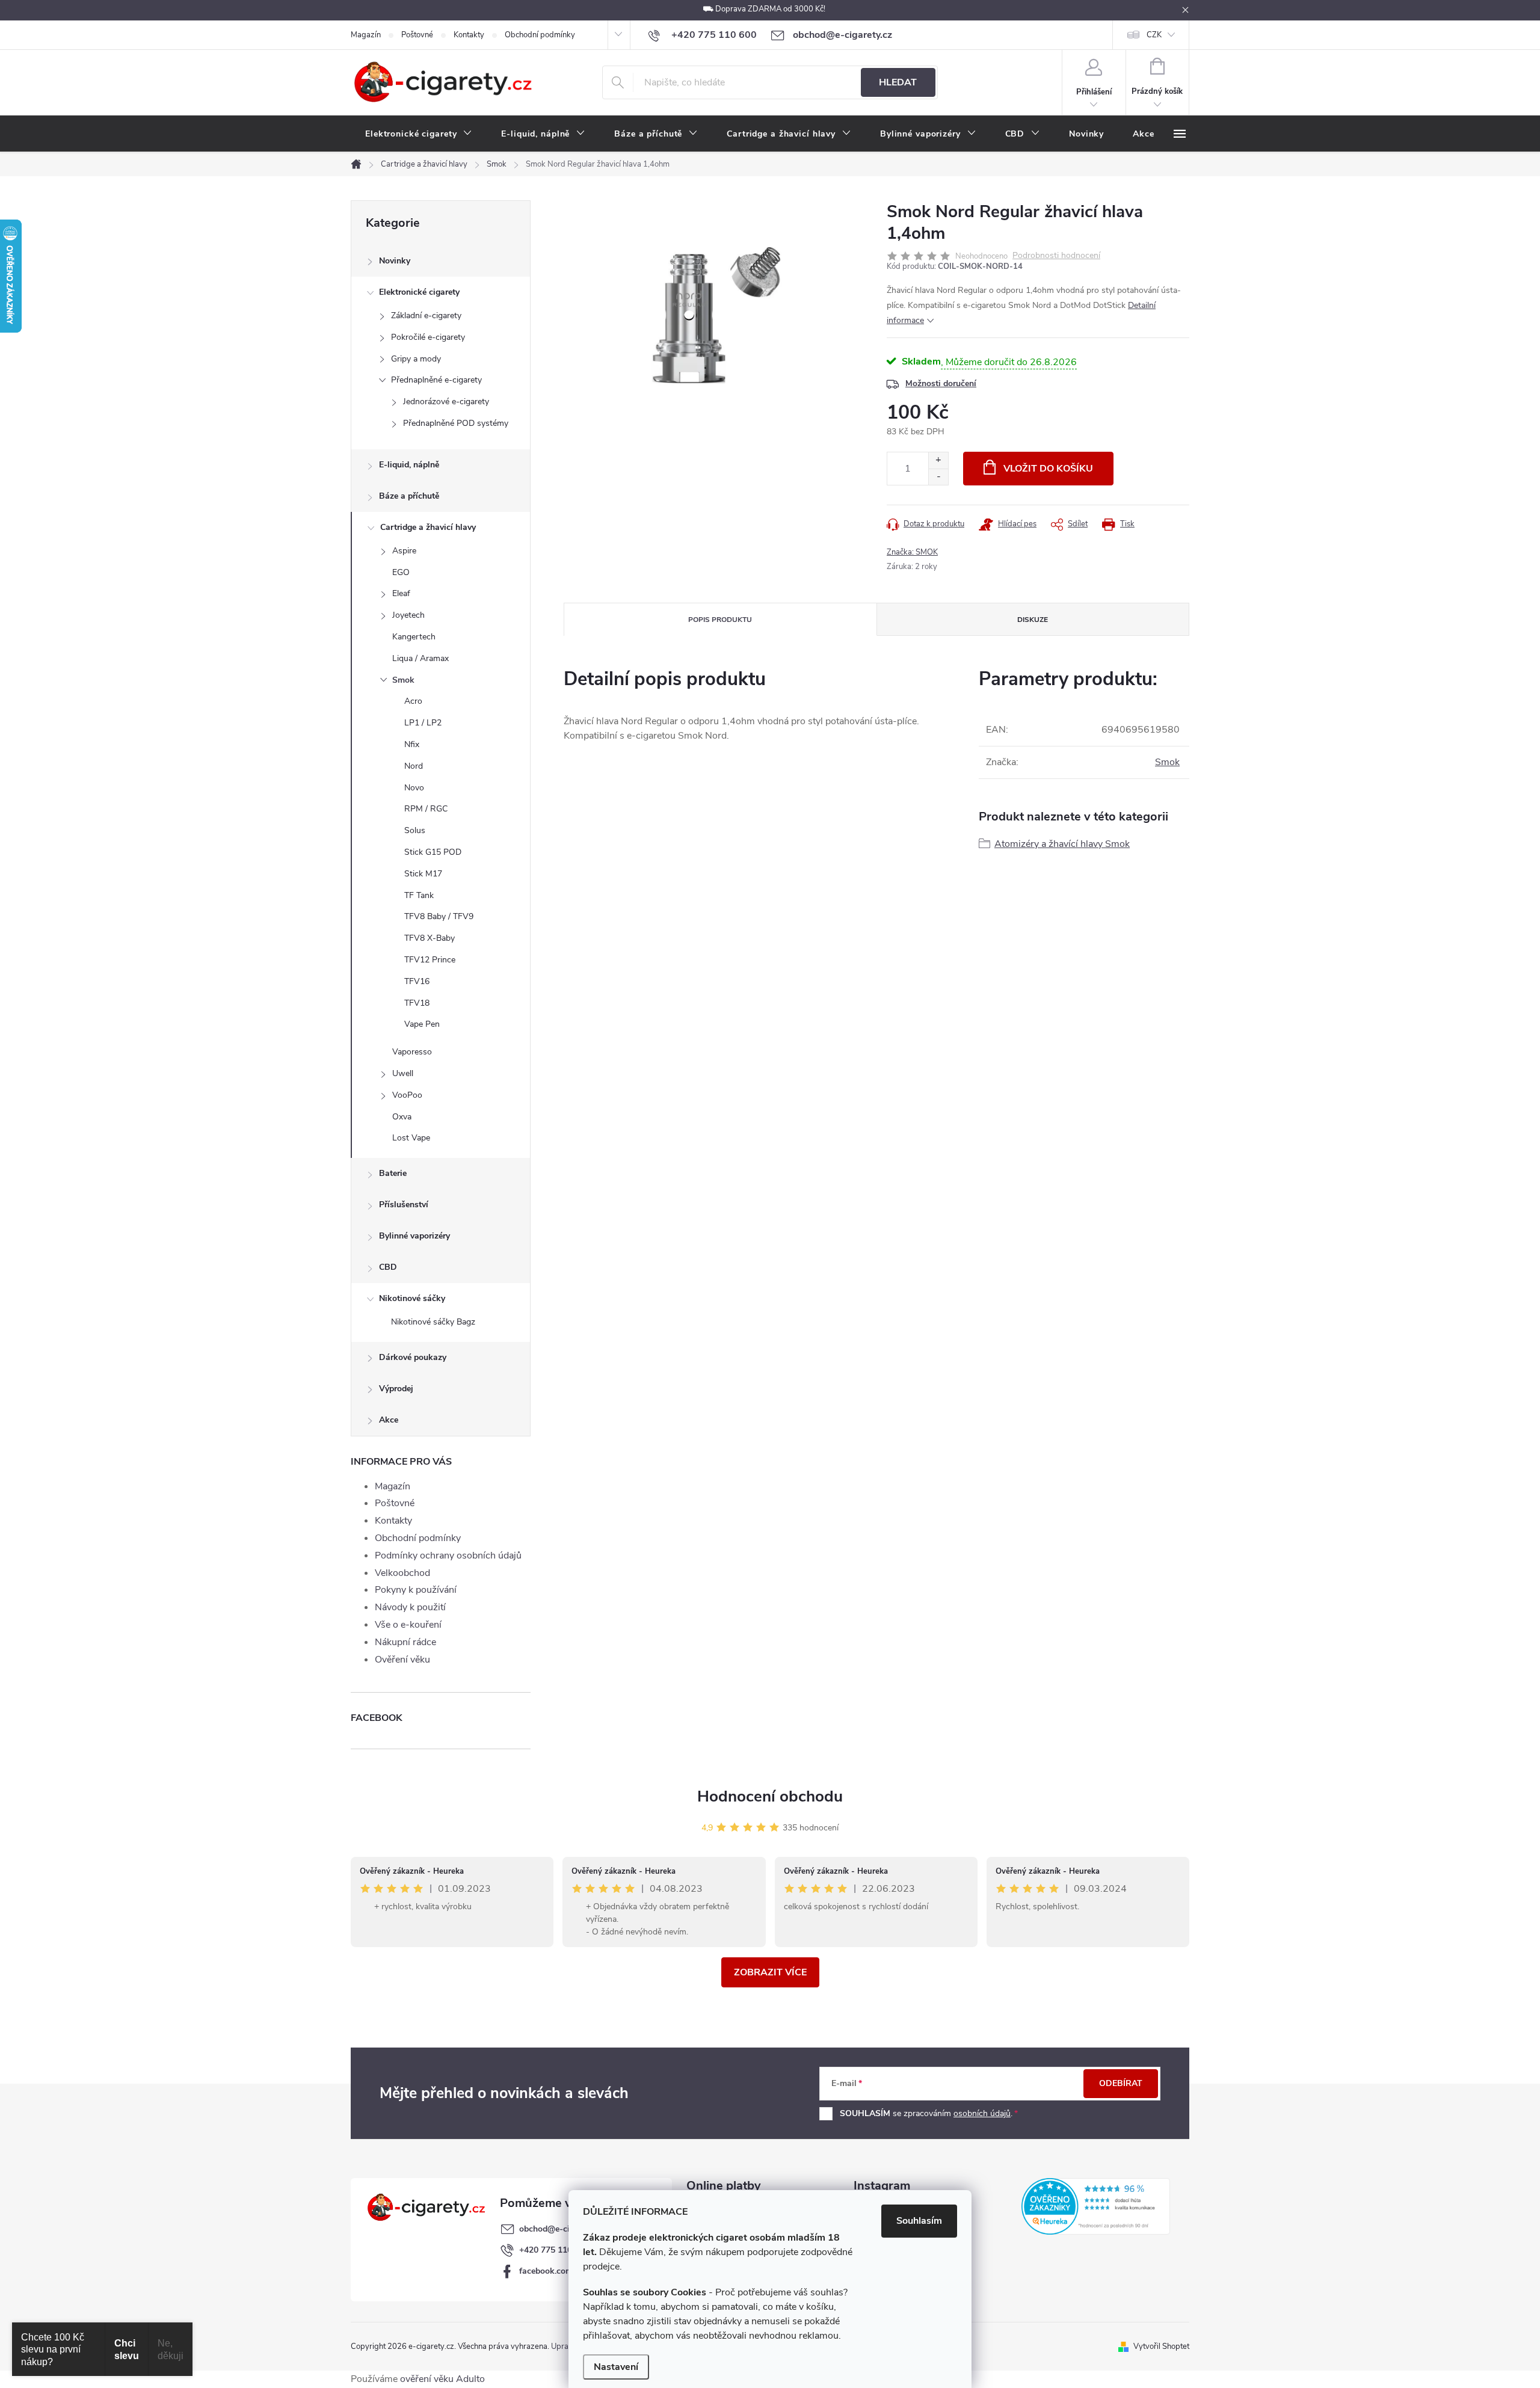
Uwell (403, 1073)
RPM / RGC (426, 809)
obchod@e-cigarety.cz (561, 2229)
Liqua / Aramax (420, 658)
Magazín (366, 35)
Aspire (404, 551)
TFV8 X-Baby (430, 938)
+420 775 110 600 (554, 2250)
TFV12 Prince (430, 960)
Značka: (912, 552)
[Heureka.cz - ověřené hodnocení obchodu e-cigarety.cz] (1096, 2206)
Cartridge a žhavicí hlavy (428, 527)
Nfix (412, 744)
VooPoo (407, 1095)
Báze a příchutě (409, 496)
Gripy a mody (416, 359)
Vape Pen (422, 1024)
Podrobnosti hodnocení (1056, 256)
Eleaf (401, 593)
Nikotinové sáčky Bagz (433, 1322)
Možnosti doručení (941, 383)
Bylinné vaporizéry (414, 1236)
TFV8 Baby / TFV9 (439, 916)
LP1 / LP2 (423, 723)
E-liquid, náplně (409, 465)
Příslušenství (404, 1205)
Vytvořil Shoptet (1161, 2346)
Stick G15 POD (433, 852)
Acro (413, 701)
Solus (415, 830)
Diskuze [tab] (1033, 620)
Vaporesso (412, 1052)
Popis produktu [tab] (720, 620)
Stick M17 (423, 874)
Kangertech (414, 637)
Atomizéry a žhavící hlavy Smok (1062, 844)
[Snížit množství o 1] (938, 477)
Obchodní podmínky (540, 35)
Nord (414, 766)
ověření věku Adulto (442, 2379)
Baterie (393, 1173)
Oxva (402, 1117)
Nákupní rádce (405, 1642)
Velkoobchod (402, 1573)
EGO (401, 572)
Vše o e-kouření (408, 1625)
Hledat (898, 82)
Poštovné (417, 35)
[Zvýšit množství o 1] (938, 460)
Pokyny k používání (416, 1590)
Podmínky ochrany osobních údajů (448, 1556)
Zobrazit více (770, 1972)
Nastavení (616, 2367)
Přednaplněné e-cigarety (436, 380)
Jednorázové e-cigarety (446, 402)
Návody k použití (410, 1607)
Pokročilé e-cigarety (428, 337)
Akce (389, 1420)
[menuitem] (419, 134)
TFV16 (417, 981)
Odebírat (1121, 2083)
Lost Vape (411, 1138)
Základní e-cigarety (426, 315)
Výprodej (396, 1389)
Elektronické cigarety (419, 292)
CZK (1154, 35)
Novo (414, 788)
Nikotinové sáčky (412, 1298)
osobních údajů (982, 2113)
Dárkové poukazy (413, 1357)
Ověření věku (402, 1660)
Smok (403, 680)
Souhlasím (919, 2221)
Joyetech (408, 615)
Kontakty (469, 35)
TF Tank (419, 895)
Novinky (395, 261)
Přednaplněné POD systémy (456, 423)
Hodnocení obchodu (770, 1796)
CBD (388, 1267)
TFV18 (417, 1003)
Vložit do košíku (1048, 469)
